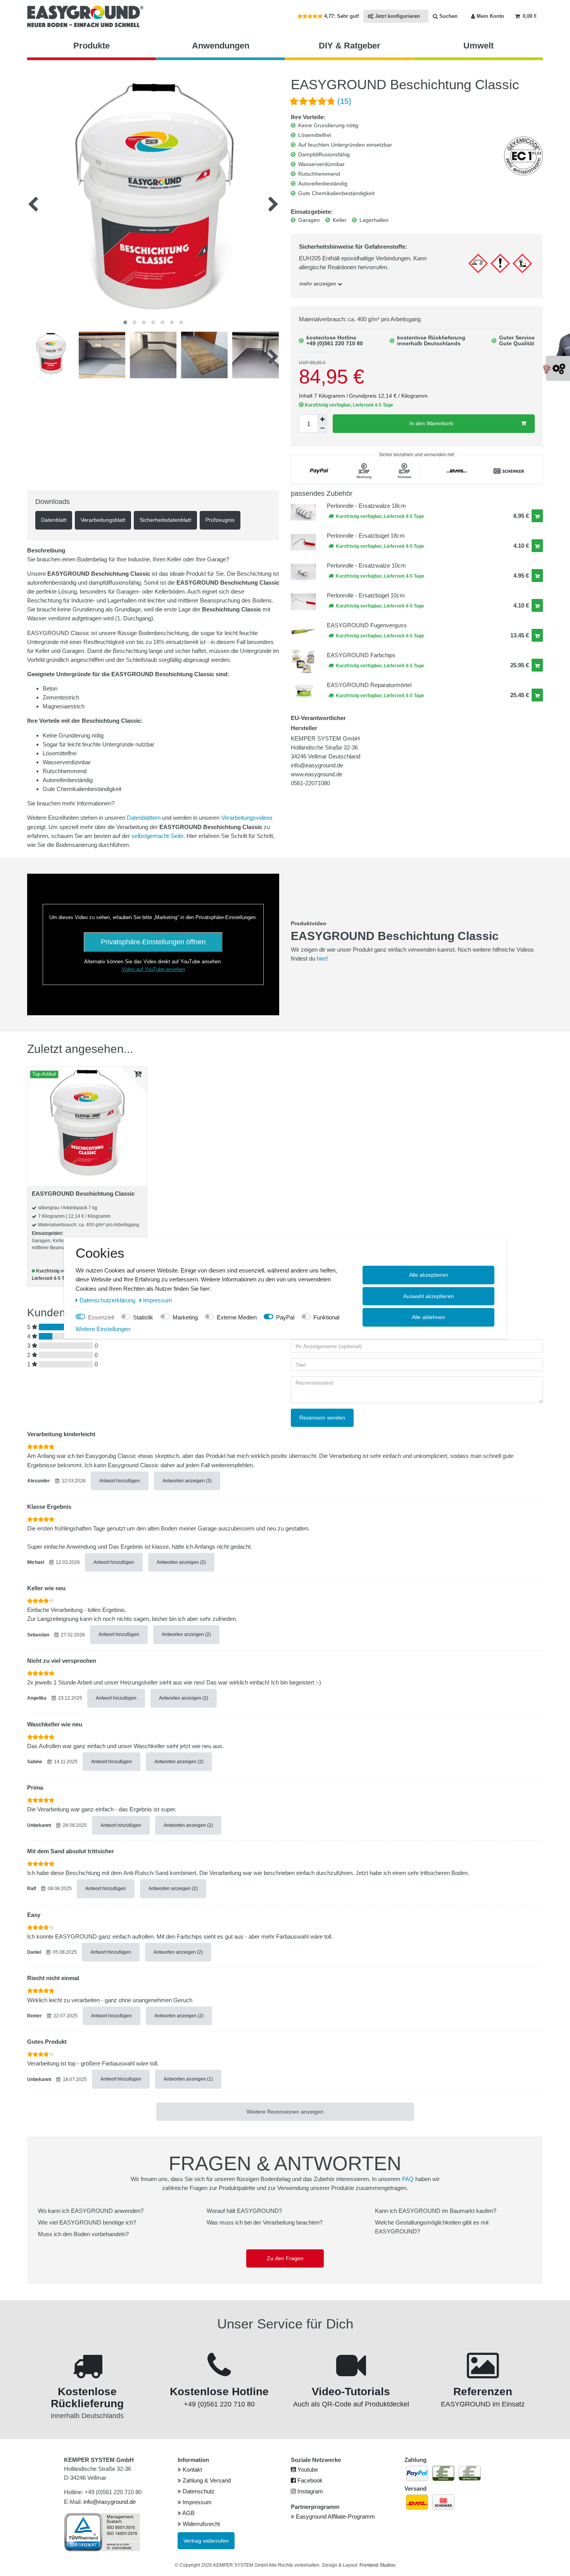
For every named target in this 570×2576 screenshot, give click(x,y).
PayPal (285, 1317)
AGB (188, 2513)
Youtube (307, 2470)
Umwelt (478, 46)
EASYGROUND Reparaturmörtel (369, 685)
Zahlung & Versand (206, 2480)
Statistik (143, 1317)
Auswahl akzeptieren (429, 1296)
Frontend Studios (377, 2565)
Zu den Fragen (285, 2258)
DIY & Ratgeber (350, 46)
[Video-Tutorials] (351, 2374)
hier (321, 958)
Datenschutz (198, 2491)
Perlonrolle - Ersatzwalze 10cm (366, 565)
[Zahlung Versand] (87, 2374)
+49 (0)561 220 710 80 (335, 343)
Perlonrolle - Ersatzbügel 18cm (366, 536)
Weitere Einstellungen (103, 1329)
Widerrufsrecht (200, 2524)
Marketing (185, 1317)
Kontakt (192, 2470)
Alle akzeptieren (429, 1275)
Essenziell (101, 1317)
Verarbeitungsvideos (247, 818)
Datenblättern (144, 818)
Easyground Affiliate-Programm (335, 2516)
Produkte (92, 46)
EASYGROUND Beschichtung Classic (83, 1194)
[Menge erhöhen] (322, 419)
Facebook (309, 2480)
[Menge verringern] (322, 428)
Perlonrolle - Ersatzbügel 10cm (366, 595)
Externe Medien (237, 1317)
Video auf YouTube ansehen (153, 969)
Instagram (309, 2491)
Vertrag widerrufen (206, 2541)
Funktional (326, 1317)
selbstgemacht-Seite (157, 836)
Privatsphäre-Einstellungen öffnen (153, 942)
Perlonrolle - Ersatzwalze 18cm (366, 506)
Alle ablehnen (428, 1317)
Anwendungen (221, 46)
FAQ (408, 2179)
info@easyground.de (110, 2502)
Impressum (196, 2502)
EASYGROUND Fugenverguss (367, 625)
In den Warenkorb (431, 423)
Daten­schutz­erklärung (108, 1300)
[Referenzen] (483, 2374)
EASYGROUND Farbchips (361, 655)
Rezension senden (322, 1418)
